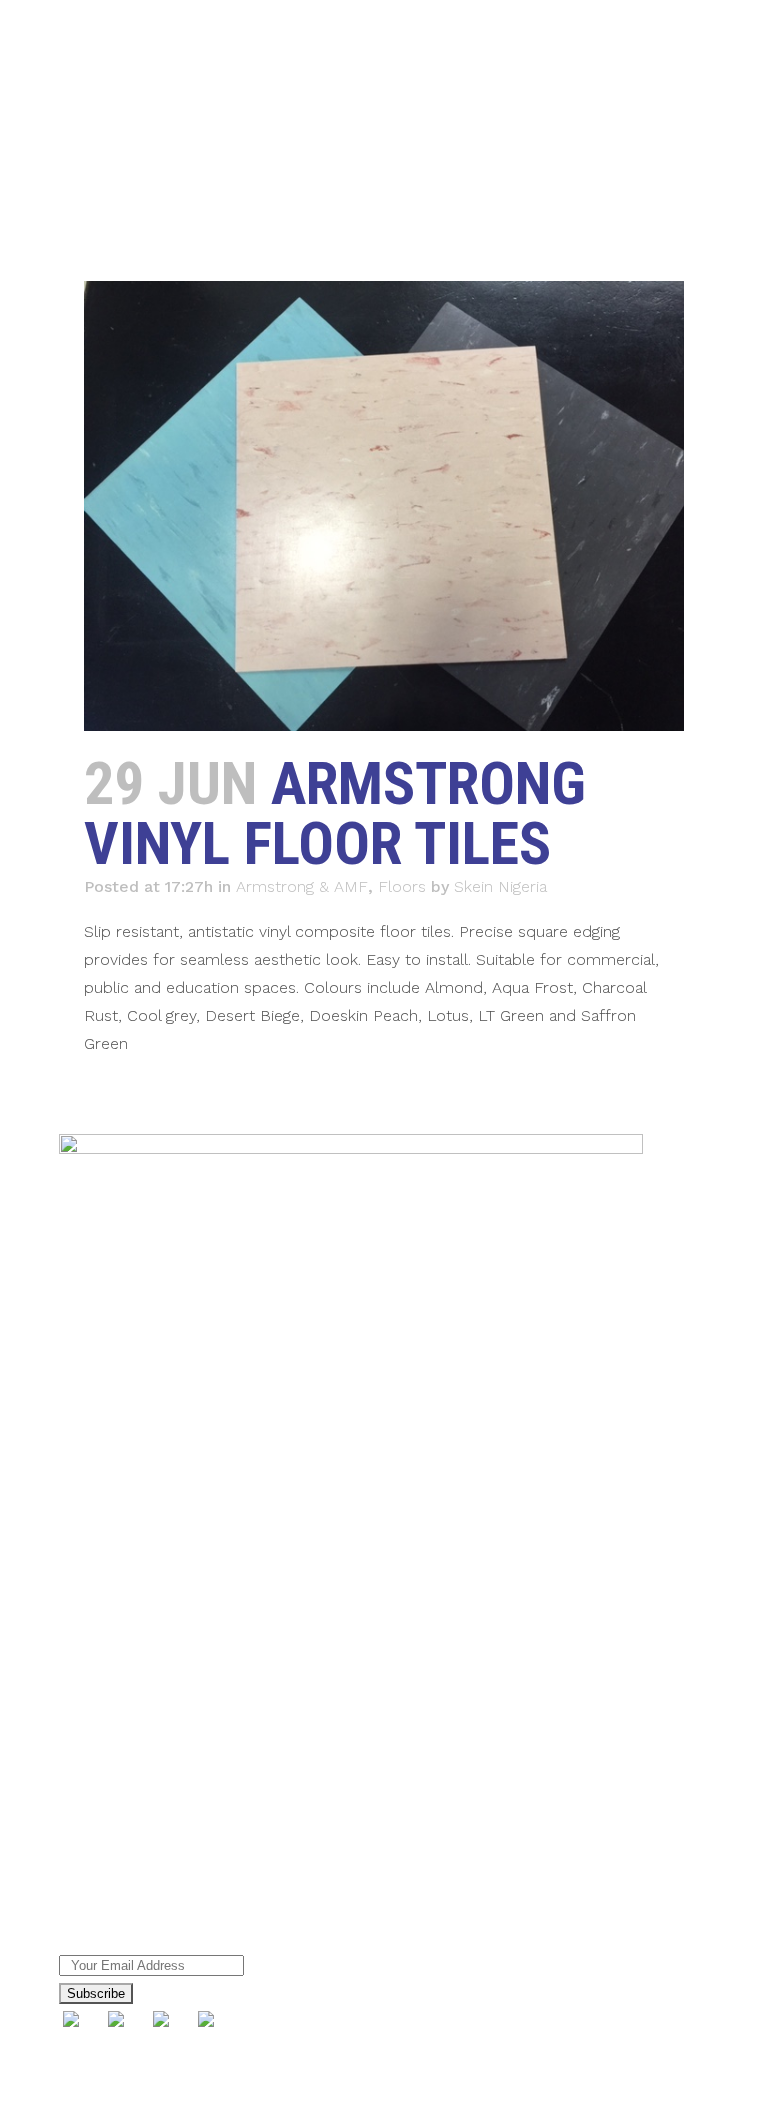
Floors (402, 886)
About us (92, 1678)
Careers (87, 1818)
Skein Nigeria (500, 886)
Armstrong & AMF (302, 886)
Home (82, 1643)
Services (90, 1748)
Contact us (99, 1853)
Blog (75, 1783)
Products (93, 1713)
